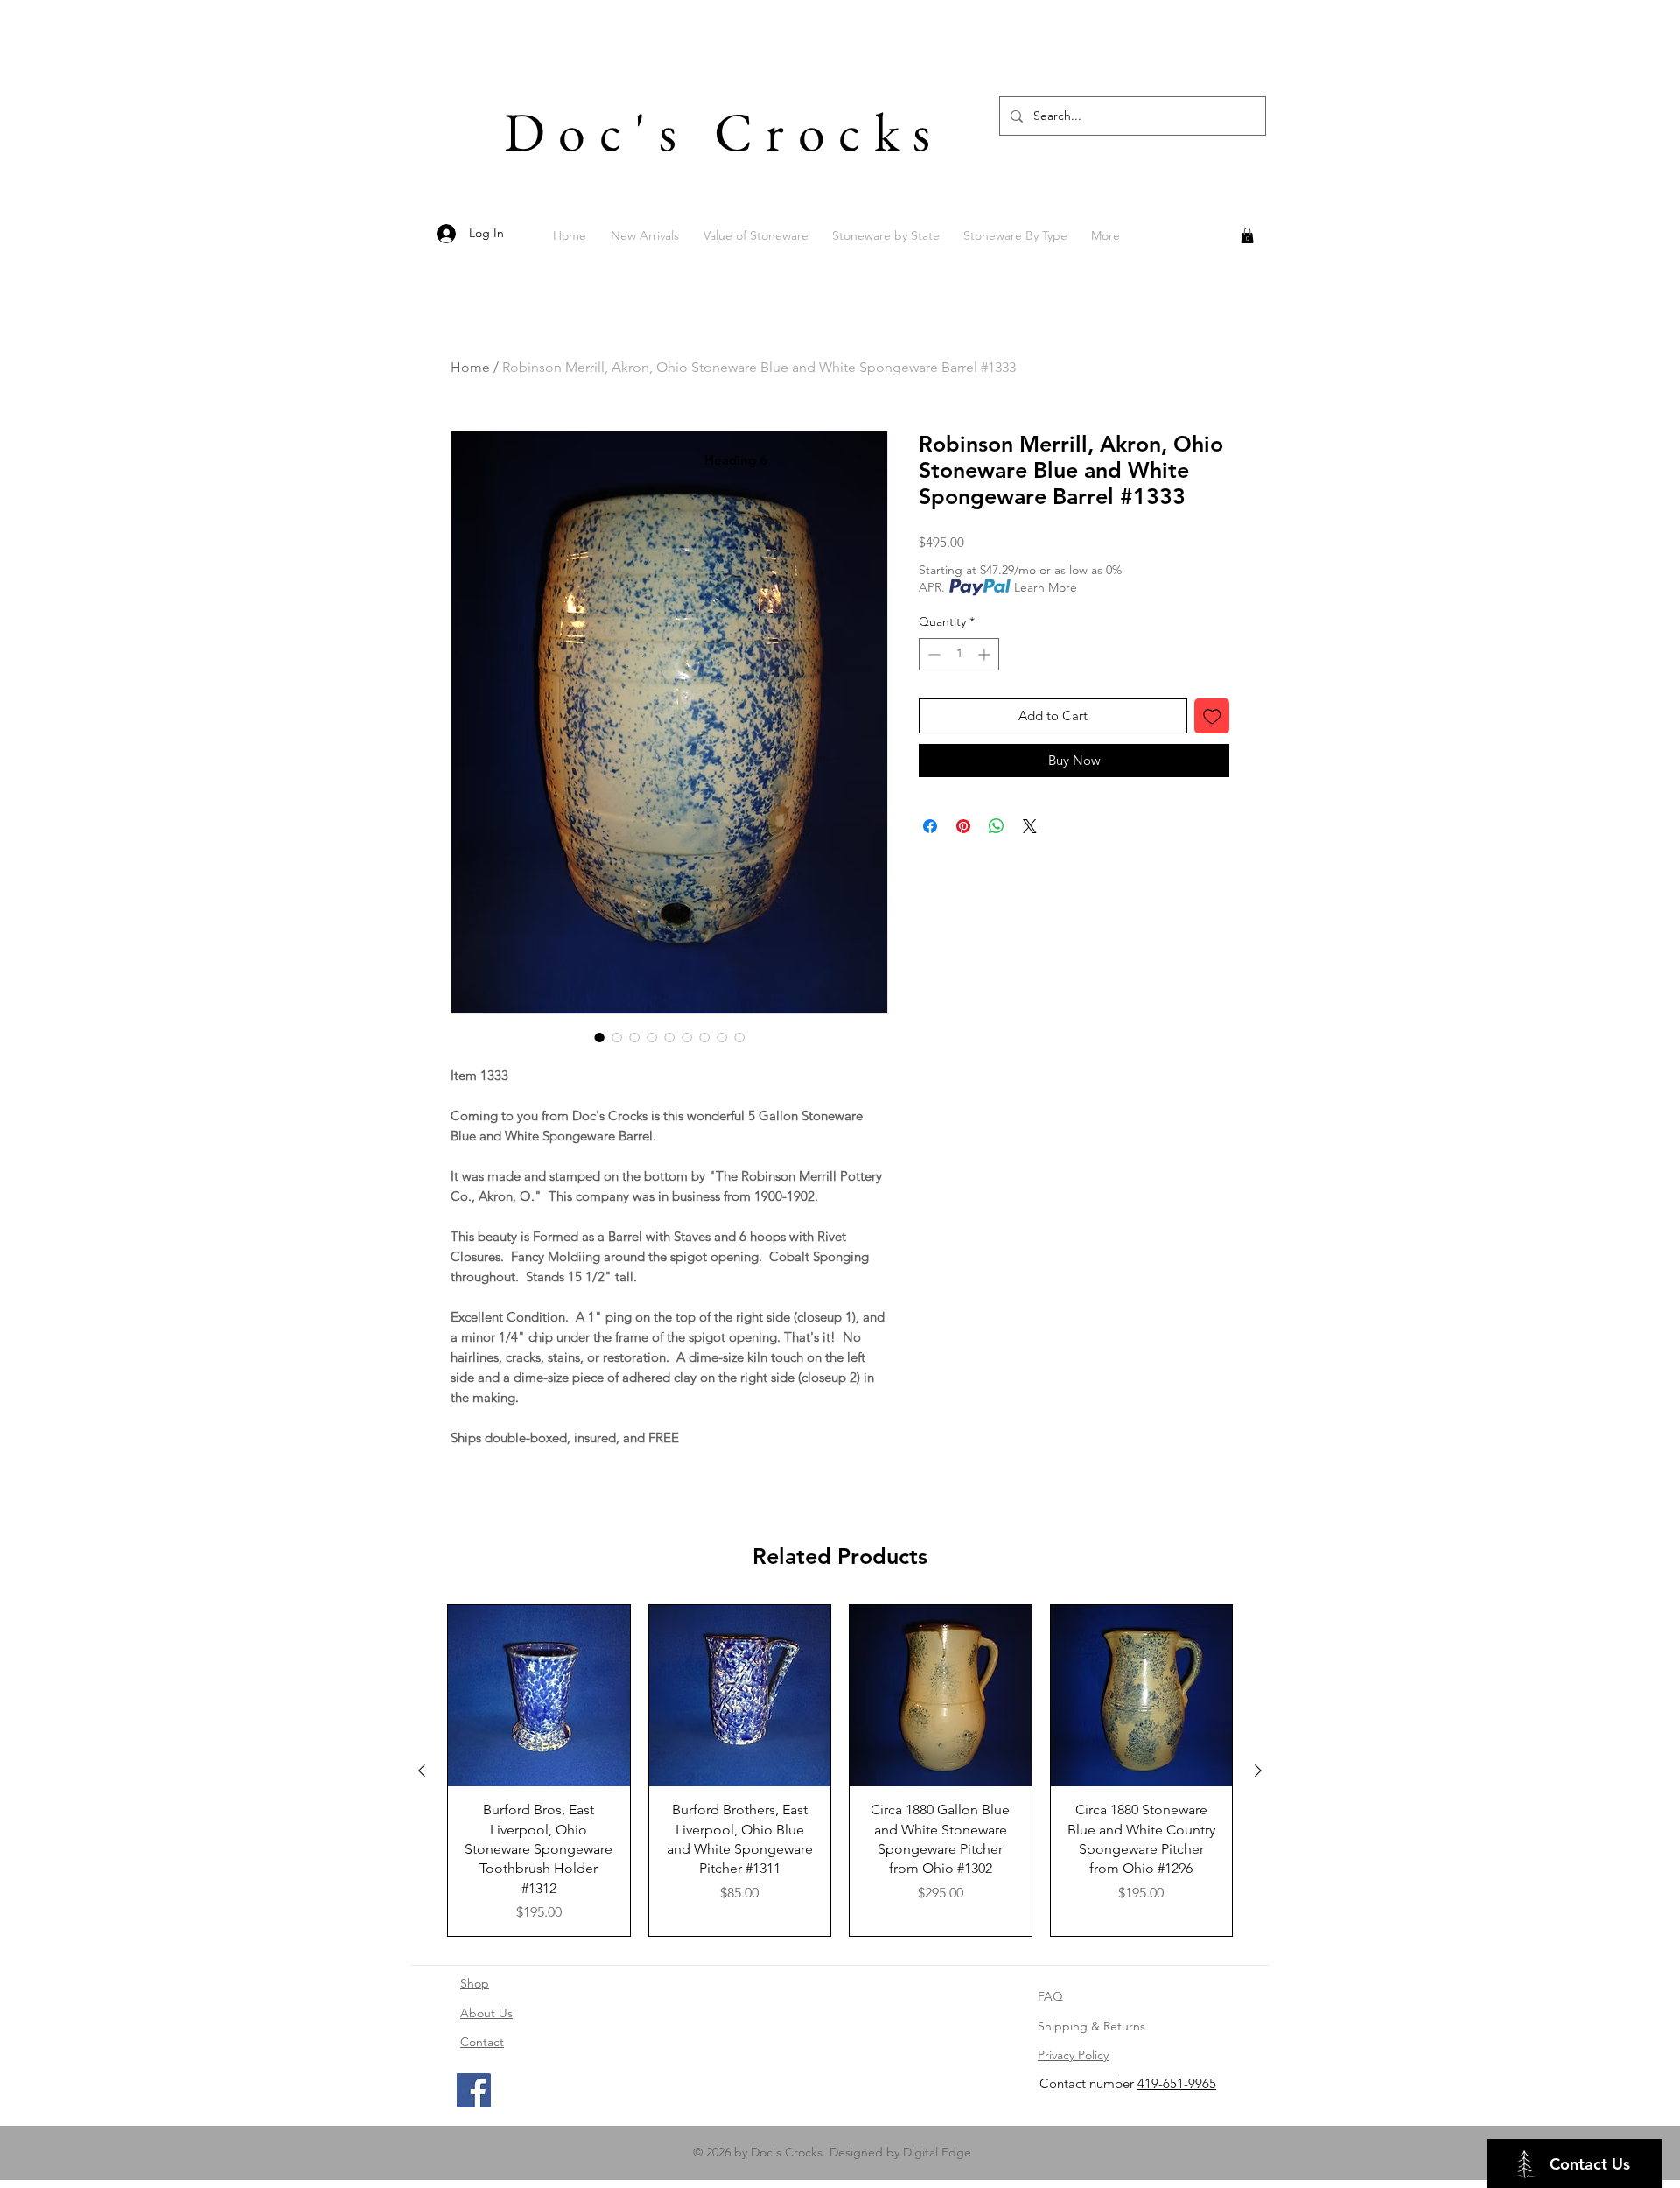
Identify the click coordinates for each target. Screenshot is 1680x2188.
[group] (840, 1771)
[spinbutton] (959, 654)
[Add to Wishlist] (1212, 716)
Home (470, 367)
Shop (475, 1983)
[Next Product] (1258, 1771)
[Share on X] (1030, 826)
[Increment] (986, 654)
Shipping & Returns (1092, 2026)
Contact (482, 2042)
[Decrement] (932, 654)
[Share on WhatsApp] (997, 826)
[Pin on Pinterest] (963, 826)
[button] (1247, 235)
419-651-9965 (1177, 2083)
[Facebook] (474, 2090)
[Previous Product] (422, 1771)
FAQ (1050, 1996)
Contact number (1088, 2083)
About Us (486, 2013)
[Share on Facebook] (930, 826)
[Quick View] (539, 1696)
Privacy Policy (1073, 2055)
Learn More (1046, 587)
